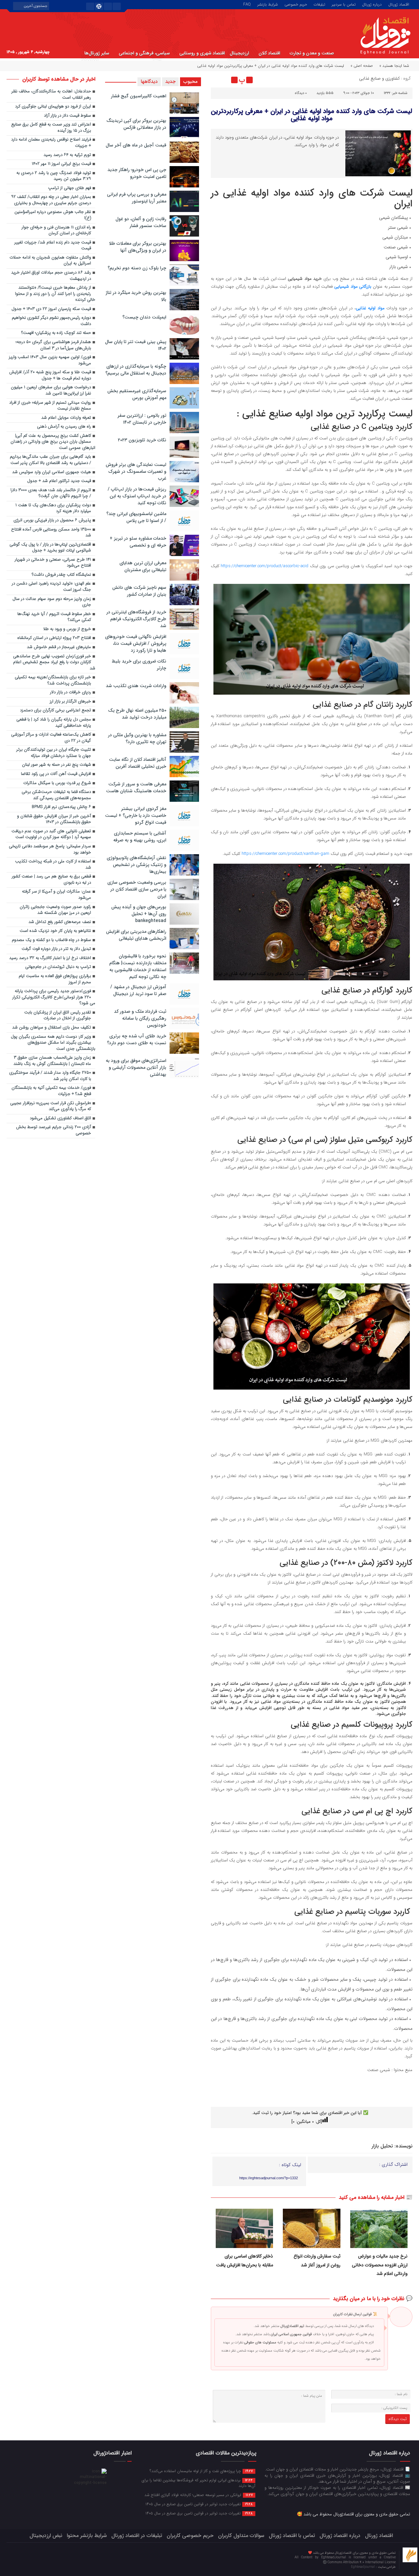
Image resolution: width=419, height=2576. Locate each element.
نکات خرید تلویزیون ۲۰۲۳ (142, 440)
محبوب (191, 82)
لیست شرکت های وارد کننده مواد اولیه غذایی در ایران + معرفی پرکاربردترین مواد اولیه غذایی (311, 115)
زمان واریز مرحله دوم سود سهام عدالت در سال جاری (52, 602)
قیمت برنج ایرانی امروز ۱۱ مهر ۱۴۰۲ (61, 164)
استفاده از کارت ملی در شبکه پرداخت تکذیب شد (53, 865)
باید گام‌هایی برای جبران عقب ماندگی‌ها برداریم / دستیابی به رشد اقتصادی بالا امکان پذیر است (50, 460)
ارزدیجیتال (239, 53)
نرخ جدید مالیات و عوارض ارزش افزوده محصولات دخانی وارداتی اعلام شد (380, 2265)
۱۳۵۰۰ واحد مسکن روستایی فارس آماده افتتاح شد (51, 533)
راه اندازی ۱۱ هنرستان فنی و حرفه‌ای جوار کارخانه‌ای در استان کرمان (56, 231)
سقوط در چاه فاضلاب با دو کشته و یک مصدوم (51, 940)
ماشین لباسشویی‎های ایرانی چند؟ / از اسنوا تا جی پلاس (136, 517)
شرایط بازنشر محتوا (87, 2536)
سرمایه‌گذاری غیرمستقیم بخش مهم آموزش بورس (137, 394)
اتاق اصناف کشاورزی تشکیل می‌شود (60, 1118)
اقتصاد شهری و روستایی (202, 53)
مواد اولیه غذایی (370, 308)
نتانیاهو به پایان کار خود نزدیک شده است (55, 931)
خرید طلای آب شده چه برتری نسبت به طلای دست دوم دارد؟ (137, 1039)
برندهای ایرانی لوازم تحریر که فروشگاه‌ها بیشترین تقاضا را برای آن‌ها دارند (199, 2483)
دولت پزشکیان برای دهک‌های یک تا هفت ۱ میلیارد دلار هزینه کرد (53, 509)
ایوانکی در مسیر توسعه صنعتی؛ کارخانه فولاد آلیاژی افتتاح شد (199, 2495)
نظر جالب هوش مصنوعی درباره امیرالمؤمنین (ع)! (53, 215)
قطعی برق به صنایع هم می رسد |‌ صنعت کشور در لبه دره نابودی (51, 880)
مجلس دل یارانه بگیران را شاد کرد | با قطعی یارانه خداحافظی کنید (54, 723)
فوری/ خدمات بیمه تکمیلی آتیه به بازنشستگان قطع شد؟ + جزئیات (51, 1091)
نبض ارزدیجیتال (46, 2536)
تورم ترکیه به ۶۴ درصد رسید (67, 155)
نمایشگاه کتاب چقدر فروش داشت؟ (61, 575)
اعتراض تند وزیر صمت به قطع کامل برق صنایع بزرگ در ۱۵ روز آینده (51, 128)
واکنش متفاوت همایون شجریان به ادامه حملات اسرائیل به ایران (50, 261)
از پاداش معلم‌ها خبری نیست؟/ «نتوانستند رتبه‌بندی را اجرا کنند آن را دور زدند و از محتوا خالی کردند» (55, 294)
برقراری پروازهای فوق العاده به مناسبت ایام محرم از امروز (55, 979)
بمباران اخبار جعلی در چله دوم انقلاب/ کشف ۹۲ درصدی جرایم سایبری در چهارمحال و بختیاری (51, 200)
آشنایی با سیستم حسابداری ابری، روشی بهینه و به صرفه (140, 837)
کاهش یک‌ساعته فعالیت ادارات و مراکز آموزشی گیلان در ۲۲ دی (51, 738)
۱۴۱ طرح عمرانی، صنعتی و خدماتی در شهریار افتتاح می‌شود (53, 563)
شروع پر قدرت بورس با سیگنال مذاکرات (57, 783)
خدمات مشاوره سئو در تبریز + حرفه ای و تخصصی (138, 542)
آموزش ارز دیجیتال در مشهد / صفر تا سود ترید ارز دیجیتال (138, 990)
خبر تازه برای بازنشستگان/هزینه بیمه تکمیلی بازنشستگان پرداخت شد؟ (53, 681)
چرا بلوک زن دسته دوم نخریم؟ (137, 268)
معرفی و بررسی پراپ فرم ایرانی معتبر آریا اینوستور (137, 198)
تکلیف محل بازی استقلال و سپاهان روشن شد (52, 1028)
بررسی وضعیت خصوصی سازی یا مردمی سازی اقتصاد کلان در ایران (137, 889)
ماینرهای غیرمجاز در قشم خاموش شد (59, 647)
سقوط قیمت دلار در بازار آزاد (67, 116)
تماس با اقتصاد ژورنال (292, 2536)
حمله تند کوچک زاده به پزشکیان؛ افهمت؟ (56, 333)
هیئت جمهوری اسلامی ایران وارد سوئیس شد (52, 472)
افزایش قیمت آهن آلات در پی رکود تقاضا (56, 774)
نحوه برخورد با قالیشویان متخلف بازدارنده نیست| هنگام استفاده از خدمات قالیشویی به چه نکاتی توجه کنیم (138, 966)
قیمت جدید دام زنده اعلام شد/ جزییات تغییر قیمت (53, 246)
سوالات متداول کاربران (241, 2536)
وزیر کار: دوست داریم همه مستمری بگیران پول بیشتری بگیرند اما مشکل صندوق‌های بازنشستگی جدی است (53, 1043)
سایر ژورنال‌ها (97, 53)
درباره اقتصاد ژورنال (340, 2536)
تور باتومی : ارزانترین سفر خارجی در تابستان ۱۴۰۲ (142, 419)
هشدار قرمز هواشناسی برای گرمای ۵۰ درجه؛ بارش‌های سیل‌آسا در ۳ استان (53, 345)
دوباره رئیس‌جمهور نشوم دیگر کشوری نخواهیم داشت (51, 321)
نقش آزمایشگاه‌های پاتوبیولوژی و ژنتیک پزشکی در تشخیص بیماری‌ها (137, 865)
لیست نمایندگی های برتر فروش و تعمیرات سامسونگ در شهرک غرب (136, 471)
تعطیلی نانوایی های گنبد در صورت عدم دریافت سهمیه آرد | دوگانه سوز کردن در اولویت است (51, 835)
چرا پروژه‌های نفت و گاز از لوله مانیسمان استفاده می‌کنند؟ (201, 2471)
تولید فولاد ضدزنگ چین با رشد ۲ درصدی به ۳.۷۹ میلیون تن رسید (54, 176)
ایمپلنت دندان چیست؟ (144, 317)
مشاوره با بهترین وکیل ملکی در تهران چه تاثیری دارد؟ (137, 738)
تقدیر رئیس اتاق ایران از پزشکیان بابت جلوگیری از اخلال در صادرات (58, 1016)
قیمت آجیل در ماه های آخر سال (136, 145)
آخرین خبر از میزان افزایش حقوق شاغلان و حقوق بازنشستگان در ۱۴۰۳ (54, 819)
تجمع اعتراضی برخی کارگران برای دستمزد (55, 711)
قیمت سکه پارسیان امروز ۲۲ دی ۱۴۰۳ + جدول (51, 309)
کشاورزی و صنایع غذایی (379, 78)
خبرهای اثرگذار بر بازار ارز (70, 702)
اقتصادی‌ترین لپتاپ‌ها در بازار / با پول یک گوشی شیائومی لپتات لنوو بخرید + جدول (50, 548)
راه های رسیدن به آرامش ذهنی (64, 427)
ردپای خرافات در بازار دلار (71, 692)
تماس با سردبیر (344, 4)
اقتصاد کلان (269, 53)
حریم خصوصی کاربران (190, 2536)
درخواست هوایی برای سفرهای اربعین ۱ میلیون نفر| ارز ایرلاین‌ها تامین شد (51, 391)
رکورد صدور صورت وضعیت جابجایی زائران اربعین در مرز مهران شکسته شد (55, 910)
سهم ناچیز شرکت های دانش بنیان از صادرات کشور (139, 591)
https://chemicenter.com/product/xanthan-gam (285, 854)
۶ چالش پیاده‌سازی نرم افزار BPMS (61, 807)
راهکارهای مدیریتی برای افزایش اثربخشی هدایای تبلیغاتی (136, 935)
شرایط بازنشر (268, 4)
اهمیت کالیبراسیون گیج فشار (139, 96)
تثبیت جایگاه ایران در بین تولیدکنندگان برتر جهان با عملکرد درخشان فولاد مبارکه (54, 753)
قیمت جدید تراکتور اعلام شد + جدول (59, 481)
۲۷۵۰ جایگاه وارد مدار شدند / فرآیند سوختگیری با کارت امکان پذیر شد (50, 1076)
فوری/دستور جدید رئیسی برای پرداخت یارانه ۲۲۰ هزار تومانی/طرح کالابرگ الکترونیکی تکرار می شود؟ (54, 997)
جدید (170, 82)
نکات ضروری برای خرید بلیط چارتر (139, 665)
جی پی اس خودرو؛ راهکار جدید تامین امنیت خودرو (137, 173)
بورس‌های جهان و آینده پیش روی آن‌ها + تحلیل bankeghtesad (139, 914)
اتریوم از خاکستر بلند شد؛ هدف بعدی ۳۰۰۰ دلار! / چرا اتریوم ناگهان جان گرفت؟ (51, 493)
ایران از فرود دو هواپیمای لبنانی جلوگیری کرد (53, 107)
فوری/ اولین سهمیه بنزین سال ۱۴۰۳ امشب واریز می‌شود (50, 360)
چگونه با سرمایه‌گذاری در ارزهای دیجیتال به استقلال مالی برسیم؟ (136, 370)
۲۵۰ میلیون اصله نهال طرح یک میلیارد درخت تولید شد (137, 714)
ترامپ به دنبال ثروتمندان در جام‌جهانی (58, 967)
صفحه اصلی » (362, 66)
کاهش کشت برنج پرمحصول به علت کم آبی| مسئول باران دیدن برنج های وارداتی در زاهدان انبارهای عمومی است (53, 442)
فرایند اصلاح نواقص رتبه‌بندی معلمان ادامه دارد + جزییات (51, 143)
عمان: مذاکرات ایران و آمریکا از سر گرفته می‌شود (56, 895)
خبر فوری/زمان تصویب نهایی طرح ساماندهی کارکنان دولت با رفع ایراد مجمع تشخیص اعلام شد (54, 663)
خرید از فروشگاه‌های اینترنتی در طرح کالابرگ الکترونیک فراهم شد (136, 619)
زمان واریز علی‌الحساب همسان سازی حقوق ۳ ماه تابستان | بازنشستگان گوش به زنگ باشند (52, 1061)
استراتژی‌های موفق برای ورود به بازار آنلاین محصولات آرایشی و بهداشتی (136, 1067)
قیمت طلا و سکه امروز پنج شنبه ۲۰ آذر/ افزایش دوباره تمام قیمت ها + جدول (50, 375)
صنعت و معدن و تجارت (312, 53)
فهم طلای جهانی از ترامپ (70, 188)
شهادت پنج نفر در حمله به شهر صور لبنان (56, 765)
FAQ (247, 4)
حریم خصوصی (296, 4)
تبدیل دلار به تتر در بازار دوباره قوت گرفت (56, 949)
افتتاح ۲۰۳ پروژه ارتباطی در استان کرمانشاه (54, 638)
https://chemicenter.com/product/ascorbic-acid (264, 566)
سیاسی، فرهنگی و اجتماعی (144, 53)
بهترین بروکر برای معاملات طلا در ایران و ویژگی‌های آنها (138, 247)
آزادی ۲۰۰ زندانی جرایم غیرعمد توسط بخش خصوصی (54, 1130)
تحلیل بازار (382, 2146)
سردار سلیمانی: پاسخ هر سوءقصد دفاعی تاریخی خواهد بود (50, 850)
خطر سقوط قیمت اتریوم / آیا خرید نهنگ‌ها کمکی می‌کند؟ (54, 617)
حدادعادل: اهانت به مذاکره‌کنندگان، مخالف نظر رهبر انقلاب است (51, 95)
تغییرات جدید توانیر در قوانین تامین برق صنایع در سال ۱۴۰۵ (199, 2504)
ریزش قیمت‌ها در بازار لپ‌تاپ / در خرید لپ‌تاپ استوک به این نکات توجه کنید (137, 496)
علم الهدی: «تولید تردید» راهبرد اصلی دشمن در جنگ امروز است (51, 587)
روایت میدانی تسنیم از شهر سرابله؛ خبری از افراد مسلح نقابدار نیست (50, 406)
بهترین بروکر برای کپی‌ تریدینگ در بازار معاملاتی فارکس (136, 124)
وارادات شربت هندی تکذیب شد (136, 686)
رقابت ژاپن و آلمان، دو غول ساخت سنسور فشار (141, 222)
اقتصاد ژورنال (399, 4)
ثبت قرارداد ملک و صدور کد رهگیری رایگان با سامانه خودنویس (140, 1018)
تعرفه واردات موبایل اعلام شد (66, 418)
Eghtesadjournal (363, 2567)
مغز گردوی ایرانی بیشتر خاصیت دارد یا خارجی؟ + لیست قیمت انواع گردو (136, 816)
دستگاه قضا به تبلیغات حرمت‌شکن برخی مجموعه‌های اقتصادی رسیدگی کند (56, 795)
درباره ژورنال (372, 4)
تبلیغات (319, 4)
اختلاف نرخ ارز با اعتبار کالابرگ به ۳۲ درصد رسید (50, 958)
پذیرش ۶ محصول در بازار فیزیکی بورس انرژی (52, 520)
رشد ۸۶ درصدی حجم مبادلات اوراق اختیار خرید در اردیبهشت (51, 276)
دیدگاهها (149, 82)
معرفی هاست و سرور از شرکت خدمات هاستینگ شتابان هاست (136, 788)
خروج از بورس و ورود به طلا (67, 629)
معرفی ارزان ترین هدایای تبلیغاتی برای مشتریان (143, 566)
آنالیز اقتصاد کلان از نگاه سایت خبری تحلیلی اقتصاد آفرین (138, 763)
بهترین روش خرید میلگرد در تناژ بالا (136, 296)
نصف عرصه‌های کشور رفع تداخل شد (60, 922)
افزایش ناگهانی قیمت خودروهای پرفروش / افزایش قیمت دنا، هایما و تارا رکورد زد (136, 644)
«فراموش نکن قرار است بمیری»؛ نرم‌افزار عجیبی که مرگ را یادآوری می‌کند (51, 1106)
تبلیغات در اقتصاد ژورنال (137, 2536)
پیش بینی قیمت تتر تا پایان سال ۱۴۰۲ (136, 345)
